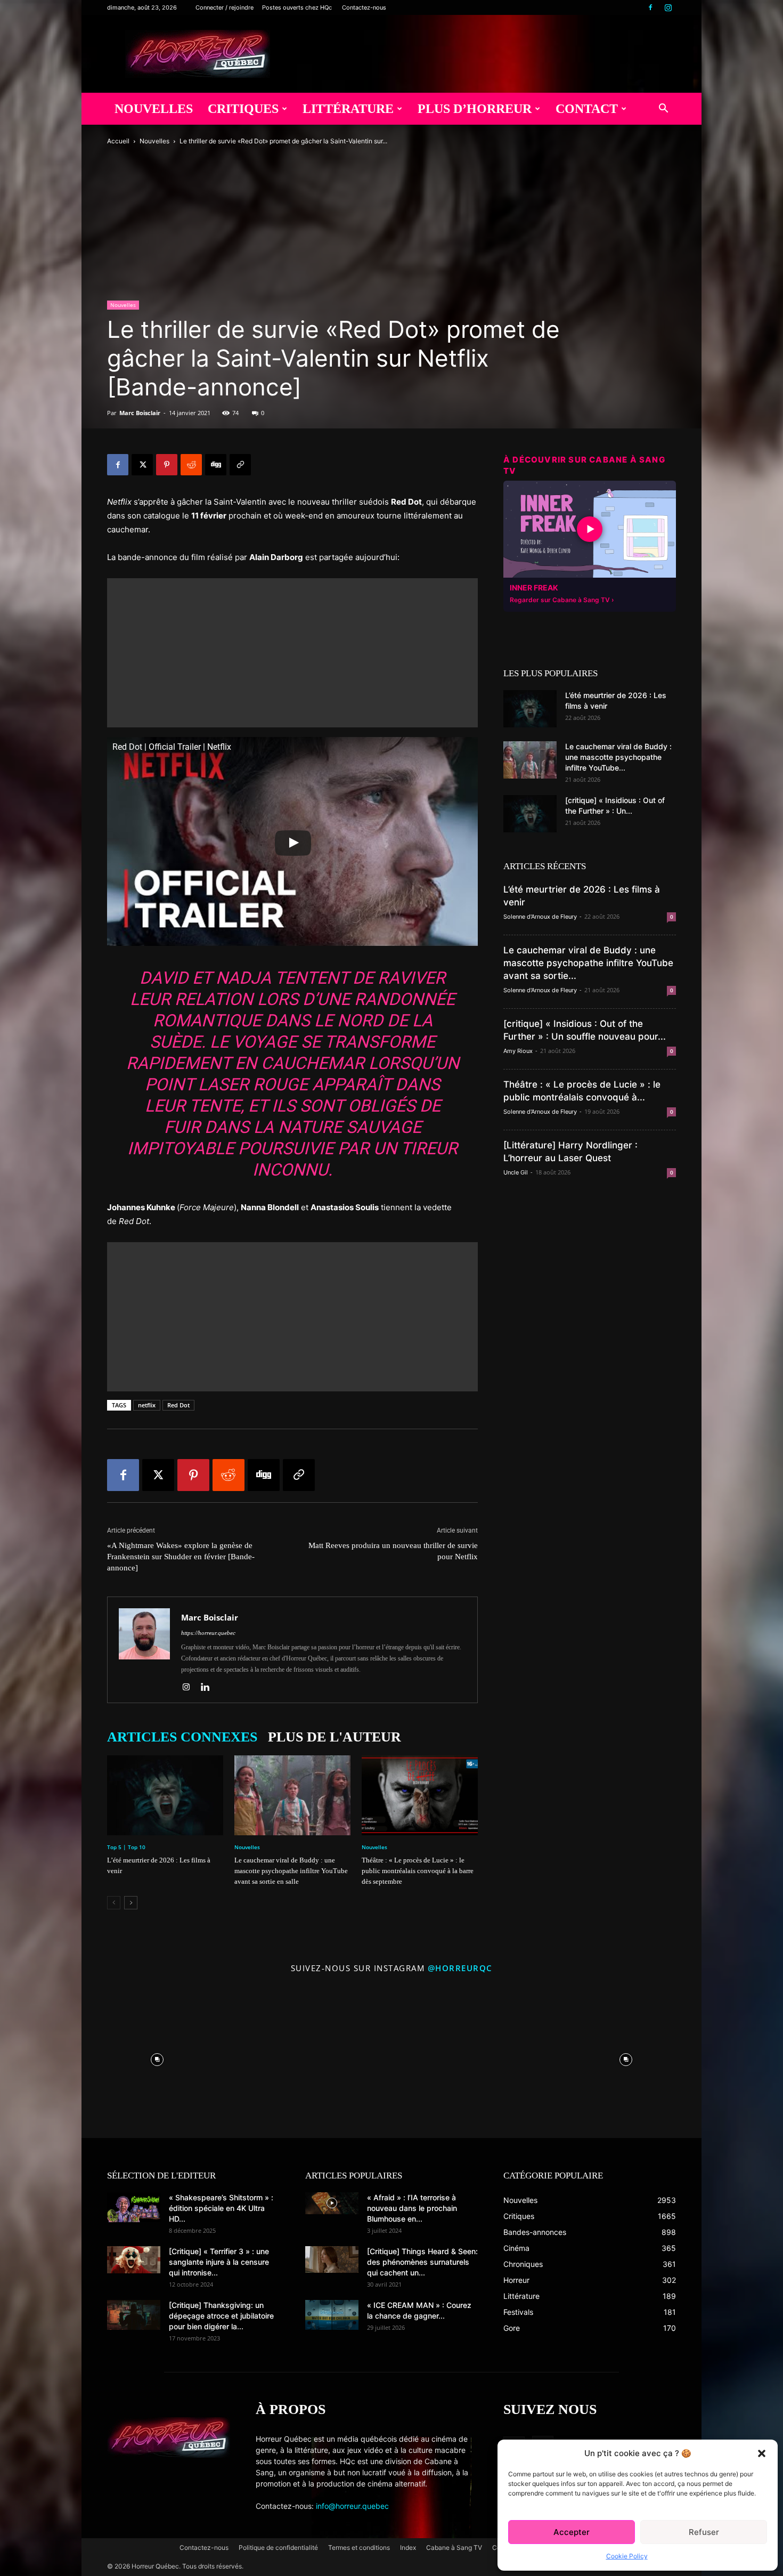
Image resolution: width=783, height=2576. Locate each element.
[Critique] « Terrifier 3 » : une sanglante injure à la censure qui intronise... (219, 2262)
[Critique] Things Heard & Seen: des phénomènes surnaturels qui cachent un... (422, 2262)
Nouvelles (154, 109)
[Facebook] (650, 7)
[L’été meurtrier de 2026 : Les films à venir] (165, 1795)
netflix (147, 1405)
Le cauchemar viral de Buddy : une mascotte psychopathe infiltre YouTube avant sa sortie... (588, 963)
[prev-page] (114, 1903)
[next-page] (131, 1903)
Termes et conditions (359, 2547)
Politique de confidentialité (278, 2547)
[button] (762, 2453)
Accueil (118, 141)
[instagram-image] (157, 2057)
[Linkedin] (209, 1688)
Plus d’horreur (475, 109)
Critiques (243, 109)
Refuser (704, 2532)
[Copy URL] (240, 465)
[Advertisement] (292, 653)
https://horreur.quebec (208, 1633)
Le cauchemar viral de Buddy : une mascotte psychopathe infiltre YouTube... (618, 757)
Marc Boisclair (140, 413)
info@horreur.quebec (352, 2506)
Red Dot (178, 1405)
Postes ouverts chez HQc (297, 7)
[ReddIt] (191, 465)
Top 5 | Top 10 (126, 1847)
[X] (142, 465)
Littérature (348, 109)
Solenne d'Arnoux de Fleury (540, 917)
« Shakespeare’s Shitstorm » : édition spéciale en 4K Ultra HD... (221, 2208)
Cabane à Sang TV (454, 2547)
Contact (587, 109)
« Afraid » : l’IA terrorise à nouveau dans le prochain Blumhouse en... (412, 2208)
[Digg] (216, 465)
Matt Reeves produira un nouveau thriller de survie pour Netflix (393, 1551)
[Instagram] (668, 7)
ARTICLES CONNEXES (182, 1737)
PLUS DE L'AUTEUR (335, 1737)
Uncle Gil (516, 1172)
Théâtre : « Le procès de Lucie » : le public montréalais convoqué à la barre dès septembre (418, 1871)
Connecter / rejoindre (225, 7)
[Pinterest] (167, 465)
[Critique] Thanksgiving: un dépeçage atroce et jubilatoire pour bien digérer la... (221, 2316)
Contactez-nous (364, 7)
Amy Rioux (518, 1051)
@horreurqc (460, 1968)
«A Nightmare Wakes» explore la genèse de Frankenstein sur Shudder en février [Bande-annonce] (181, 1557)
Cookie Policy (627, 2556)
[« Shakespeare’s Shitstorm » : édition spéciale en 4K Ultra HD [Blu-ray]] (134, 2207)
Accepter (572, 2532)
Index (408, 2547)
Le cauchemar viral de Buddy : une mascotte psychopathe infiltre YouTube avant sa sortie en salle (291, 1871)
